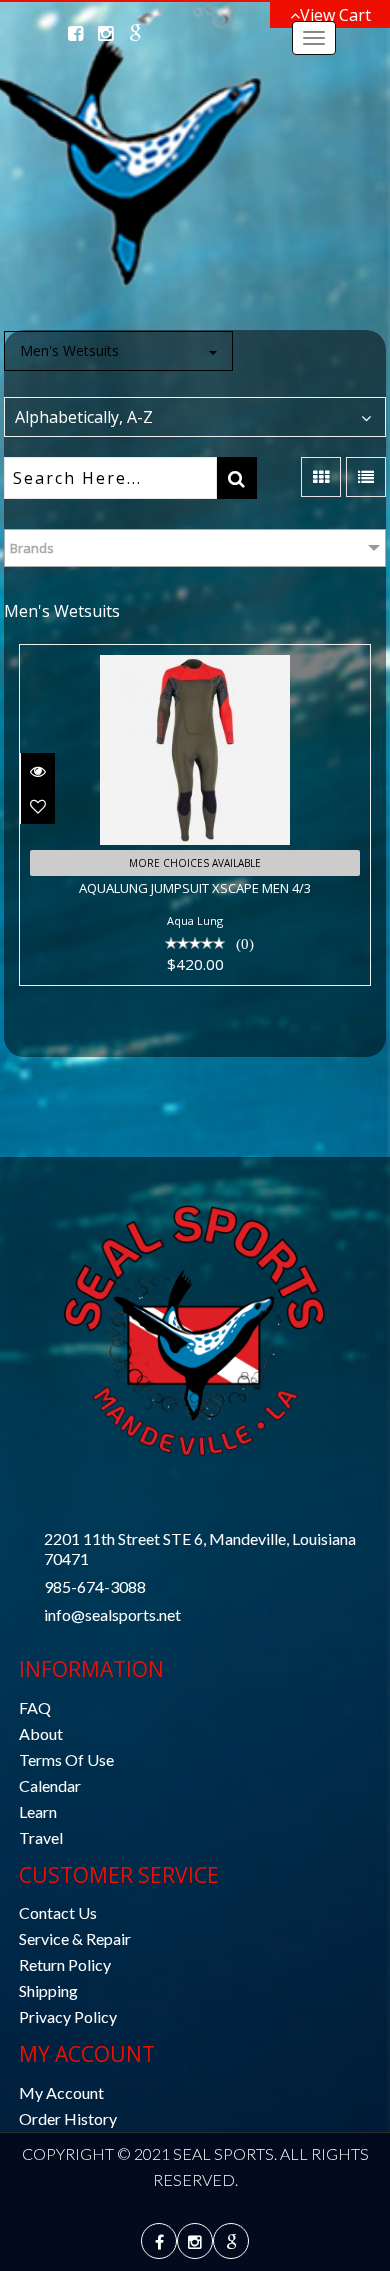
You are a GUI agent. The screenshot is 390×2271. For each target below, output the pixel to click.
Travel (41, 1837)
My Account (61, 2092)
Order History (68, 2118)
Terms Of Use (66, 1759)
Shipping (48, 1990)
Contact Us (58, 1912)
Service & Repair (75, 1938)
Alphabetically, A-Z (84, 417)
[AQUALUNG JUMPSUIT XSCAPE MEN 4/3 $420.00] (195, 659)
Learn (38, 1811)
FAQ (35, 1707)
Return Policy (65, 1964)
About (41, 1733)
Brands (32, 548)
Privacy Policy (68, 2016)
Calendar (50, 1785)
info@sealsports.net (112, 1614)
